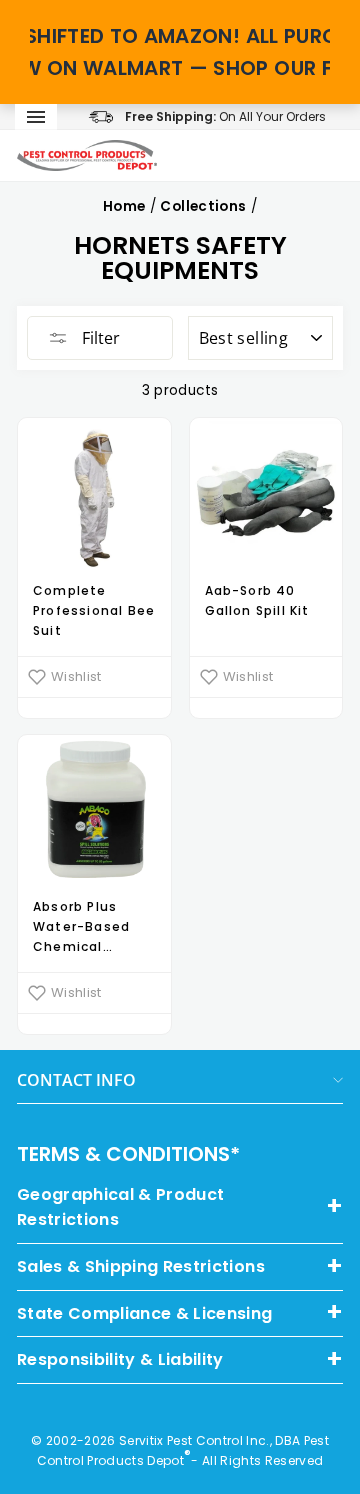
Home (124, 206)
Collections (203, 206)
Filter (99, 338)
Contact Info (76, 1080)
